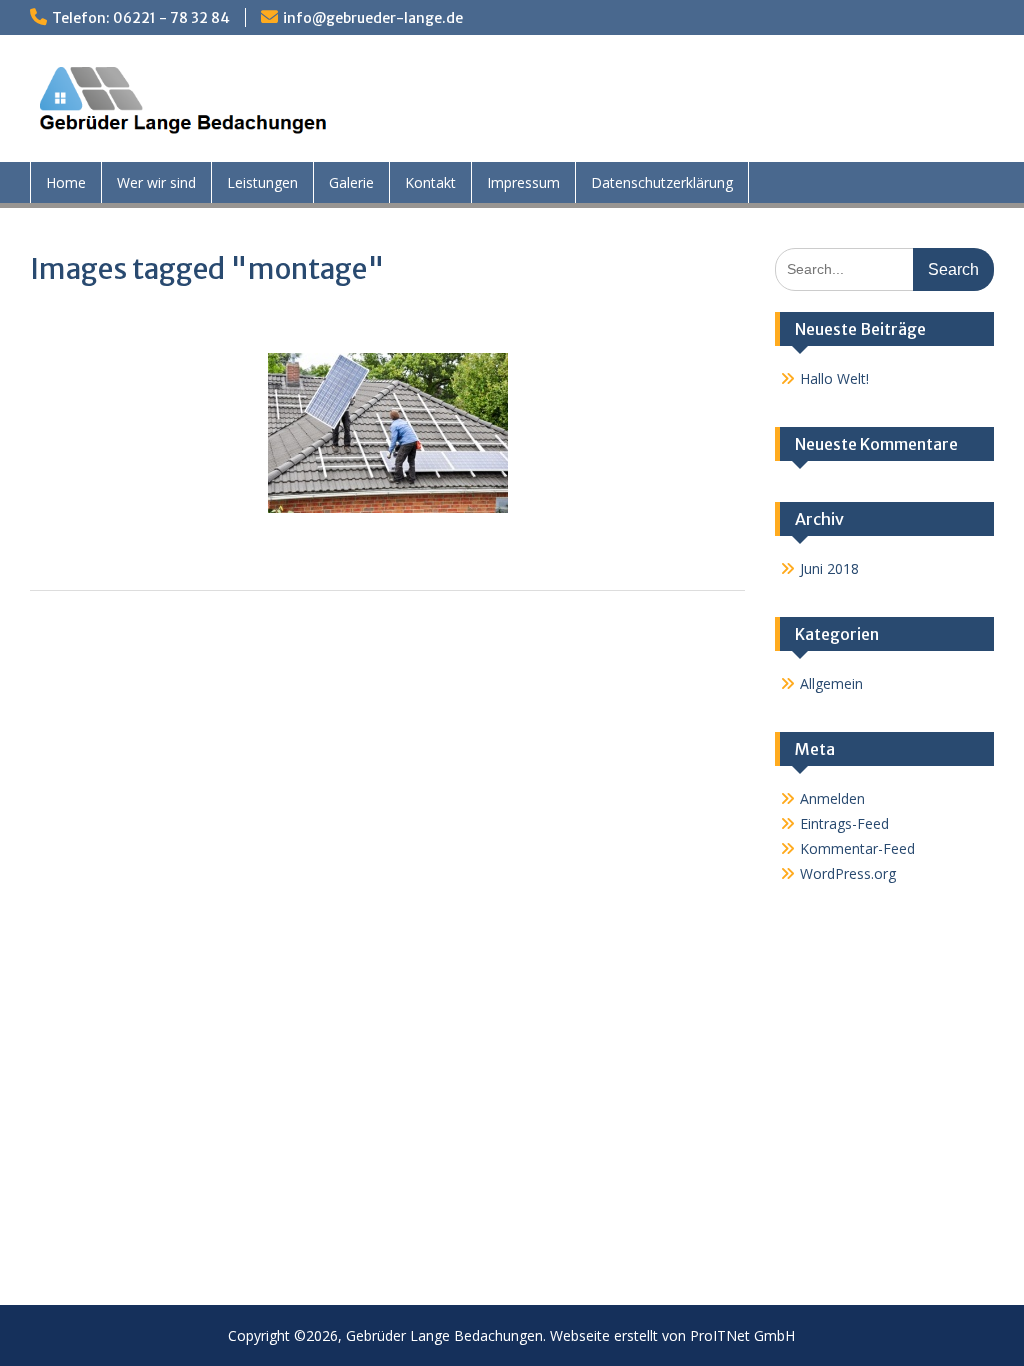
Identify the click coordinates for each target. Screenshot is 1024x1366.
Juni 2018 (829, 568)
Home (66, 182)
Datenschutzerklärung (662, 182)
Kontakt (430, 182)
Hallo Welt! (834, 378)
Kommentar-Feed (857, 848)
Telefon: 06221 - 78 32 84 (141, 18)
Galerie (351, 182)
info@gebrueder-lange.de (373, 18)
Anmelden (832, 798)
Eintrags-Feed (844, 823)
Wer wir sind (156, 182)
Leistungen (262, 182)
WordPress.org (848, 873)
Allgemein (831, 683)
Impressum (523, 182)
